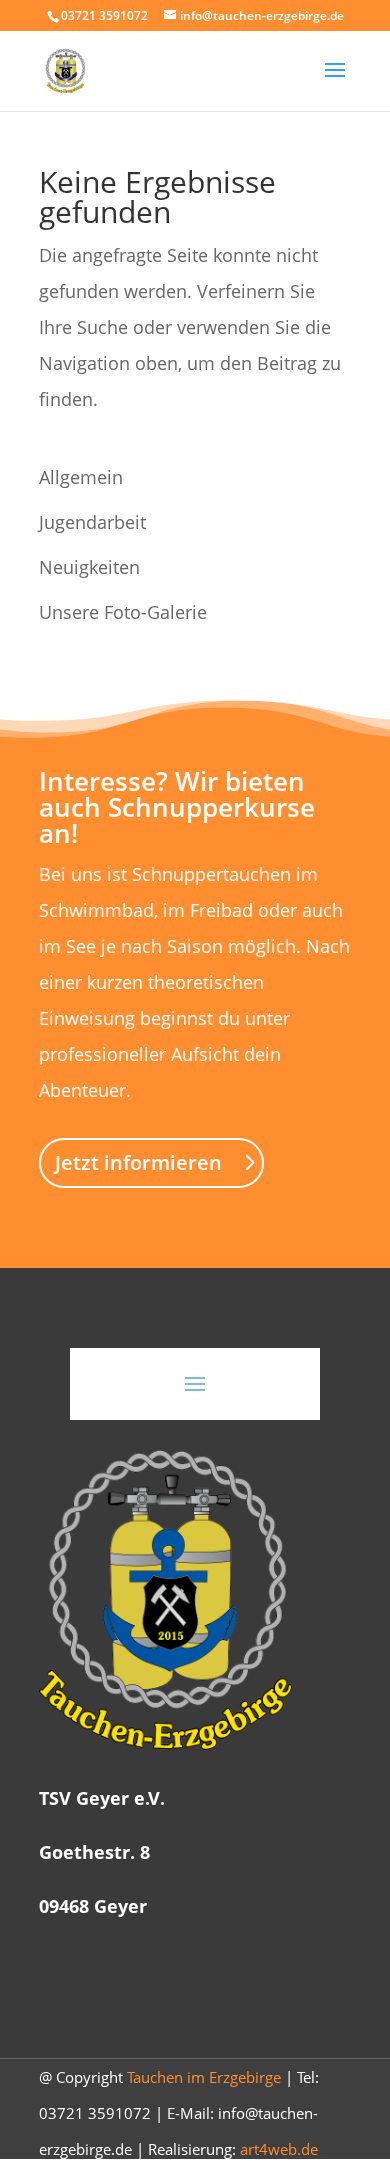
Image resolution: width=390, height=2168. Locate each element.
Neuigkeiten (89, 567)
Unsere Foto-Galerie (123, 612)
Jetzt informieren (138, 1162)
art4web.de (279, 2149)
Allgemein (81, 477)
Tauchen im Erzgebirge (204, 2077)
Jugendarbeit (92, 522)
